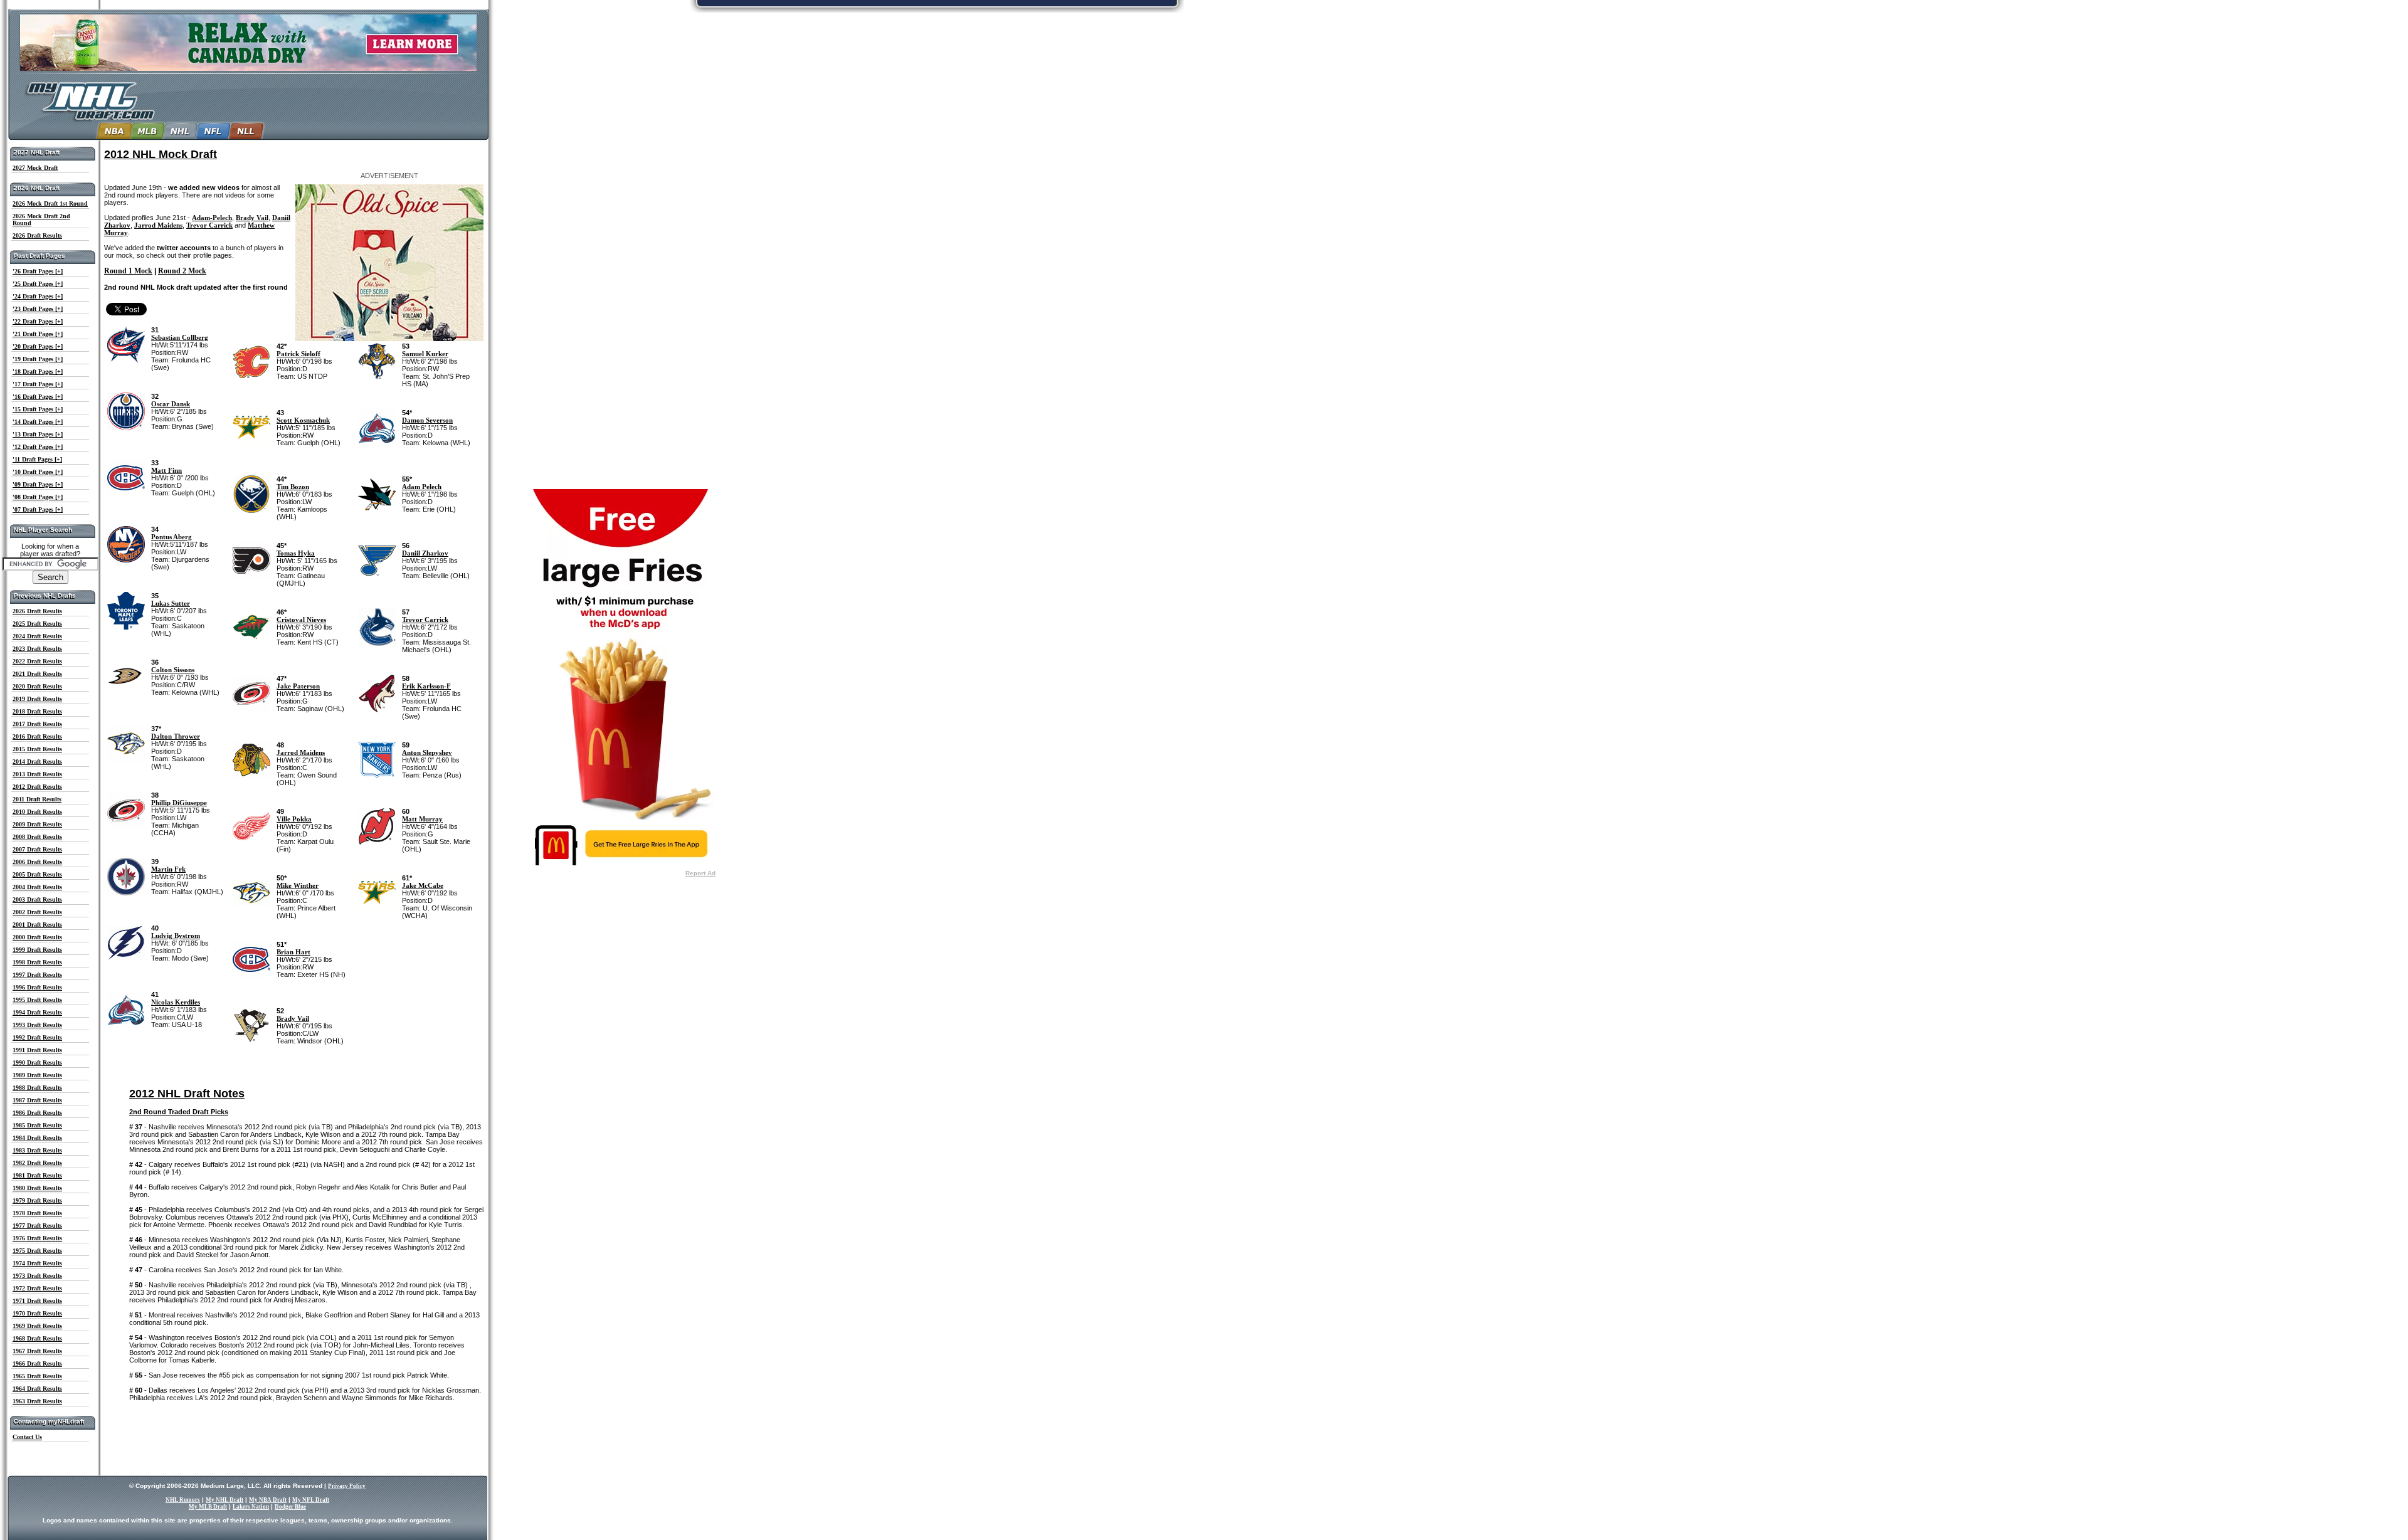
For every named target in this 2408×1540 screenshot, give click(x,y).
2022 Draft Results (37, 661)
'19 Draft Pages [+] (38, 359)
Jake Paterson (298, 686)
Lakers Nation (251, 1507)
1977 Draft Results (37, 1226)
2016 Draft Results (37, 736)
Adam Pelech (422, 487)
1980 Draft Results (37, 1188)
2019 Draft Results (37, 699)
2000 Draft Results (37, 937)
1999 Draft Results (37, 950)
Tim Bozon (293, 487)
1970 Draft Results (37, 1313)
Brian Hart (293, 952)
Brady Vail (252, 218)
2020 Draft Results (37, 686)
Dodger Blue (290, 1507)
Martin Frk (168, 869)
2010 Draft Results (37, 812)
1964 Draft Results (37, 1389)
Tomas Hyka (296, 553)
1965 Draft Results (37, 1376)
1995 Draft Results (37, 1000)
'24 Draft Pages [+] (38, 296)
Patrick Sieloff (298, 354)
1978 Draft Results (37, 1213)
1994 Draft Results (37, 1012)
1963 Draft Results (37, 1401)
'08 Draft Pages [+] (38, 497)
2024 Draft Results (37, 636)
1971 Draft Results (37, 1301)
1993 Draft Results (37, 1025)
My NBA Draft (268, 1500)
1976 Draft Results (37, 1238)
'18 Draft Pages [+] (38, 372)
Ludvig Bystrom (176, 936)
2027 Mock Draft (35, 168)
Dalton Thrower (176, 736)
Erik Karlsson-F (426, 686)
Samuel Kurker (425, 354)
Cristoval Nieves (301, 620)
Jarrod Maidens (158, 225)
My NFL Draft (311, 1500)
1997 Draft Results (37, 975)
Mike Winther (298, 885)
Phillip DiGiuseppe (179, 803)
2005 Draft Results (37, 874)
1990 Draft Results (37, 1063)
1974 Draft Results (37, 1263)
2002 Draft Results (37, 912)
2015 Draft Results (37, 749)
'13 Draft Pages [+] (38, 434)
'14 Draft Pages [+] (38, 422)
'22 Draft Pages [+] (38, 321)
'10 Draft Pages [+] (38, 472)
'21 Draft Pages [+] (38, 334)
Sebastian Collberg (180, 337)
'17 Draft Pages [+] (38, 384)
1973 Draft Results (37, 1276)
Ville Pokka (294, 819)
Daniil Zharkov (425, 553)
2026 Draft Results (37, 235)
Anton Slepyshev (427, 752)
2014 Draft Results (37, 762)
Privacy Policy (347, 1486)
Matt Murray (422, 819)
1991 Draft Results (37, 1050)
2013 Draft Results (37, 774)
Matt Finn (166, 470)
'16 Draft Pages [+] (38, 397)
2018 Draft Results (37, 711)
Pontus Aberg (172, 537)
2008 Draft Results (37, 837)
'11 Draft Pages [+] (37, 459)
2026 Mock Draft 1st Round (50, 203)
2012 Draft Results (37, 787)
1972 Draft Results (37, 1288)
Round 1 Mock (128, 271)
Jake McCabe (423, 885)
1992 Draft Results (37, 1037)
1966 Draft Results (37, 1363)
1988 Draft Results (37, 1088)
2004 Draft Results (37, 887)
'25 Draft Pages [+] (38, 284)
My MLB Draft (208, 1507)
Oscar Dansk (171, 404)
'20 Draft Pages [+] (38, 346)
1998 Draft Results (37, 962)
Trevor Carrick (209, 225)
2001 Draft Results (37, 925)
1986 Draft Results (37, 1113)
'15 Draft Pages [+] (38, 409)
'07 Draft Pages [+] (38, 509)
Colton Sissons (173, 670)
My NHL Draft (224, 1500)
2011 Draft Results (37, 799)
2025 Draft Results (37, 624)
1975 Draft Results (37, 1251)
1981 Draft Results (37, 1175)
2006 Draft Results (37, 862)
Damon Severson (427, 420)
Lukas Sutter (171, 603)
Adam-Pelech (212, 218)
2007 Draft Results (37, 849)
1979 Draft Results (37, 1200)
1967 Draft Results (37, 1351)
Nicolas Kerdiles (176, 1002)
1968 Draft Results (37, 1338)
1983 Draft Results (37, 1150)
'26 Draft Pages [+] (38, 271)
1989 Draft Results (37, 1075)
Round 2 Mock (182, 271)
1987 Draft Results (37, 1100)
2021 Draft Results (37, 674)
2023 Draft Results (37, 649)
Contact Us (27, 1437)
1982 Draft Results (37, 1163)
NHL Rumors (183, 1500)
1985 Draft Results (37, 1125)
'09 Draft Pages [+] (38, 484)
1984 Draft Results (37, 1138)
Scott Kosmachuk (303, 420)
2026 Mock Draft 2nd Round (41, 219)
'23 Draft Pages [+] (38, 309)
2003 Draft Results (37, 899)
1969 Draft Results (37, 1326)
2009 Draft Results (37, 824)
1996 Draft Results (37, 987)
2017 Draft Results (37, 724)
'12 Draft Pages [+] (38, 447)
